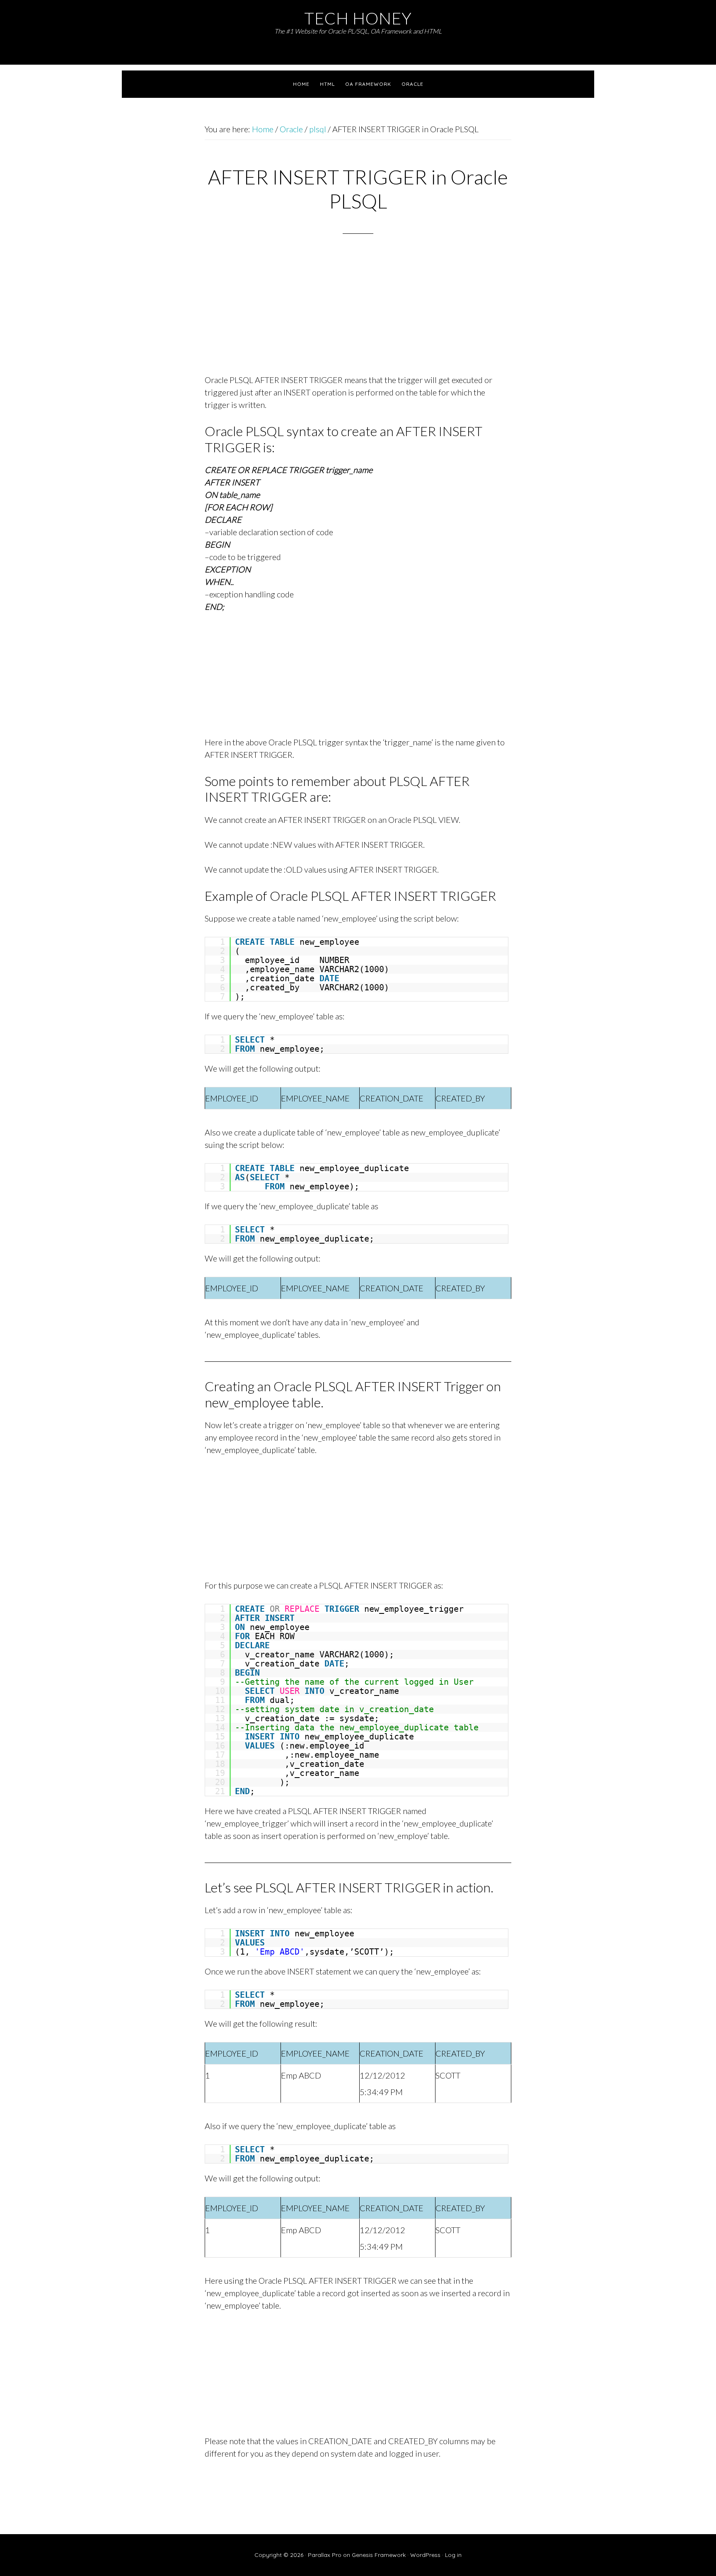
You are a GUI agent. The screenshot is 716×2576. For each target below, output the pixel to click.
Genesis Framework (379, 2555)
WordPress (425, 2555)
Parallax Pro (325, 2555)
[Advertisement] (358, 315)
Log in (453, 2555)
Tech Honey (358, 18)
